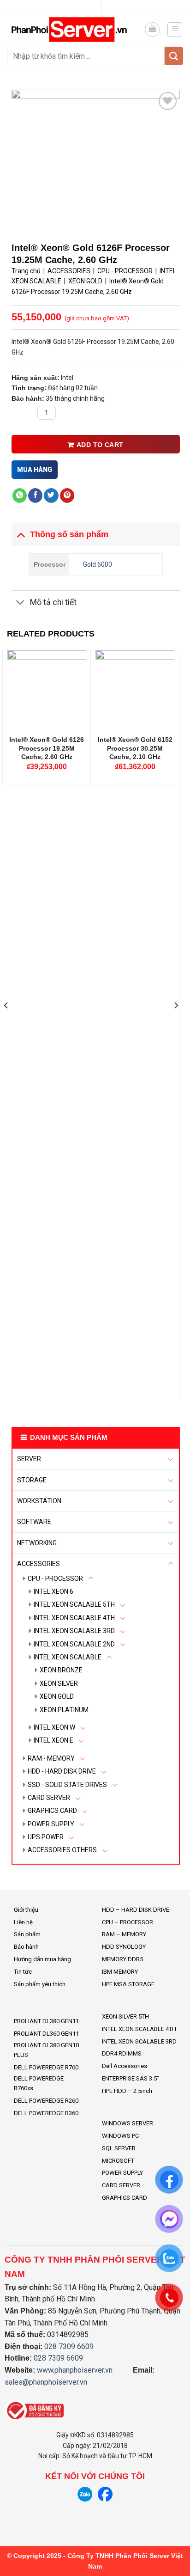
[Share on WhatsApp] (20, 496)
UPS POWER (46, 1837)
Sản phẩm (27, 1934)
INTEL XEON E (53, 1740)
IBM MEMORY (120, 1972)
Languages (91, 7)
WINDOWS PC (120, 2136)
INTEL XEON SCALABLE (68, 1657)
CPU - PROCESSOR (55, 1579)
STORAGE (32, 1480)
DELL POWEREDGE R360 (46, 2113)
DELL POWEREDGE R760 (46, 2067)
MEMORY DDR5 (122, 1959)
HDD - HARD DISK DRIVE (62, 1771)
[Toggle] (171, 1459)
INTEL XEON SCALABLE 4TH (74, 1618)
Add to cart (100, 445)
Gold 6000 (98, 564)
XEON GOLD (57, 1696)
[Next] (176, 1023)
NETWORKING (37, 1543)
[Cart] (152, 30)
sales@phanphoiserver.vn (46, 2382)
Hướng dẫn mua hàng (42, 1959)
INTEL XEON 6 (53, 1591)
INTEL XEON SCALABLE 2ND (74, 1644)
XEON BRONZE (61, 1670)
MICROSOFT (118, 2161)
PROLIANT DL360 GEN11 (46, 2034)
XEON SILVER (59, 1683)
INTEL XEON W (54, 1727)
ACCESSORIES (39, 1564)
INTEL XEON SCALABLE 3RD (74, 1631)
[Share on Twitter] (51, 496)
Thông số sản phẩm (69, 534)
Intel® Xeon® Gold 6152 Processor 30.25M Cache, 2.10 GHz (135, 748)
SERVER (29, 1459)
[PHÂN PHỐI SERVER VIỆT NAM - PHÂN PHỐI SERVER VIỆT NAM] (72, 29)
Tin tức (23, 1972)
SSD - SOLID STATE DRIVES (67, 1785)
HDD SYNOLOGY (124, 1947)
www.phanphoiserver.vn (75, 2370)
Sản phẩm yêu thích (40, 1984)
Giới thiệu (26, 1910)
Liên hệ (23, 1922)
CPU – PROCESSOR (128, 1922)
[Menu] (175, 30)
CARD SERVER (49, 1798)
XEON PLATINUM (64, 1710)
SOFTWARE (34, 1522)
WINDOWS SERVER (128, 2123)
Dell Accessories (125, 2066)
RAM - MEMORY (51, 1758)
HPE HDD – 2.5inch (127, 2091)
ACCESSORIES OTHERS (62, 1850)
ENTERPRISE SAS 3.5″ (131, 2078)
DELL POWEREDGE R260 (46, 2101)
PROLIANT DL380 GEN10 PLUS (46, 2050)
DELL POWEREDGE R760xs (39, 2083)
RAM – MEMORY (124, 1934)
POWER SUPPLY (51, 1824)
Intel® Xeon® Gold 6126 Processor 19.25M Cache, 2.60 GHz (47, 748)
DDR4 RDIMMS (122, 2053)
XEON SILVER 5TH (125, 2016)
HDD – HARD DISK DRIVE (136, 1910)
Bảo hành (26, 1947)
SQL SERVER (119, 2148)
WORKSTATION (39, 1501)
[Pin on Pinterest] (67, 496)
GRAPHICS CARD (52, 1811)
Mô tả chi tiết (53, 602)
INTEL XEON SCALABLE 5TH (74, 1604)
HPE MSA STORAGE (128, 1984)
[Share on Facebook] (35, 496)
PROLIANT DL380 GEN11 (46, 2021)
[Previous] (6, 1023)
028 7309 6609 (69, 2347)
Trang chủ (26, 271)
